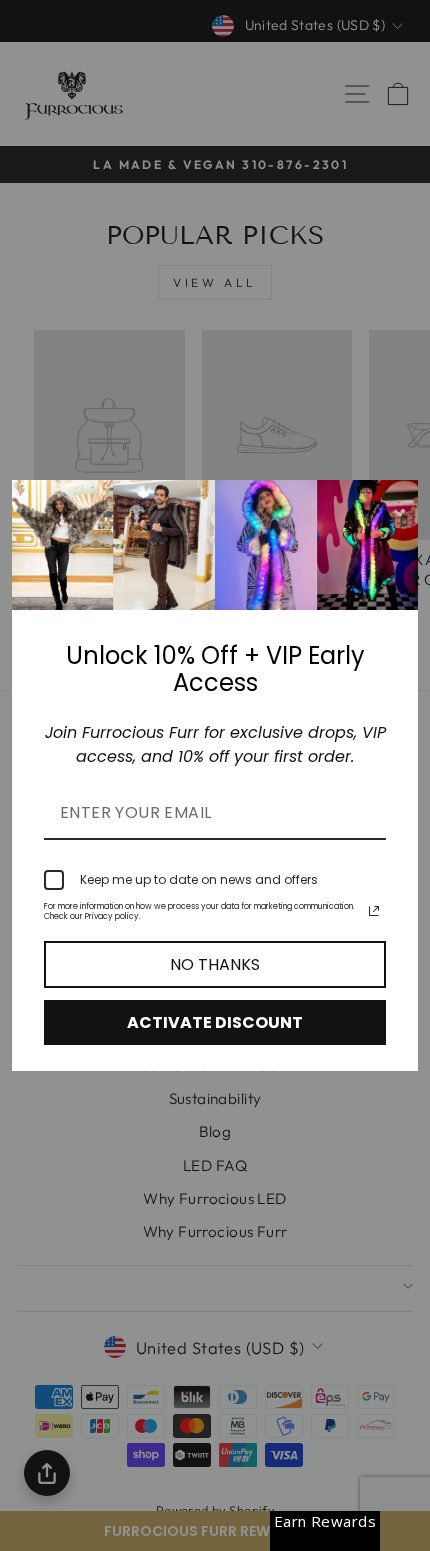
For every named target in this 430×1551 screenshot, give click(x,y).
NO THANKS (215, 964)
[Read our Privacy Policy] (374, 911)
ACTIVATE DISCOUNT (215, 1022)
